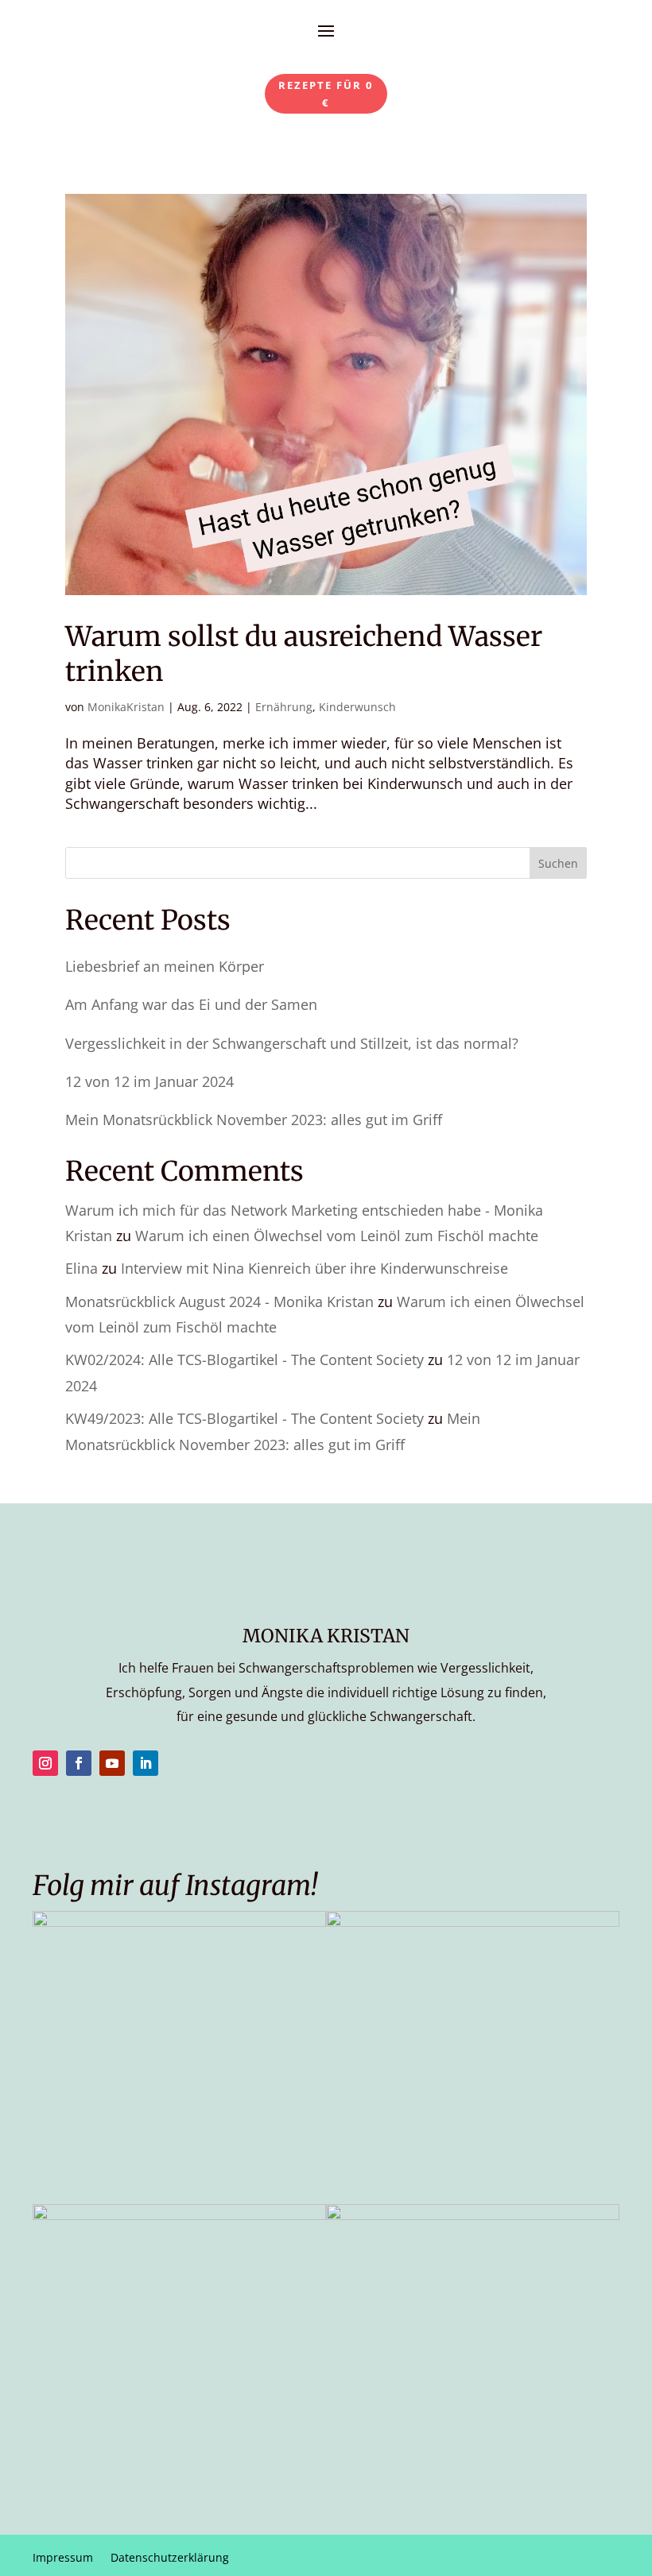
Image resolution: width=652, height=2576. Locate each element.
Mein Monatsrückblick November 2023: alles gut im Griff (254, 1120)
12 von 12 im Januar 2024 (149, 1081)
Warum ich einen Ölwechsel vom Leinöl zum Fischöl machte (337, 1236)
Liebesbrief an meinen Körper (165, 966)
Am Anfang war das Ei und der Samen (191, 1004)
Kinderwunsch (357, 707)
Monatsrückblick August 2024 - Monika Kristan (219, 1302)
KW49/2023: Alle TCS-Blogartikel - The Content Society (244, 1418)
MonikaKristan (126, 707)
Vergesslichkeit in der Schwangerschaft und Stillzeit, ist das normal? (292, 1043)
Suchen (558, 863)
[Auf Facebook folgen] (79, 1763)
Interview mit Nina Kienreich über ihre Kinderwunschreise (314, 1268)
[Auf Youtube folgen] (112, 1763)
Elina (81, 1268)
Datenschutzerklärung (170, 2559)
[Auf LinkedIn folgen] (146, 1763)
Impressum (63, 2559)
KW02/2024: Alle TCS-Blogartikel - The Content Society (244, 1360)
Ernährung (284, 707)
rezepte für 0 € (326, 94)
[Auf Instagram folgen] (45, 1763)
